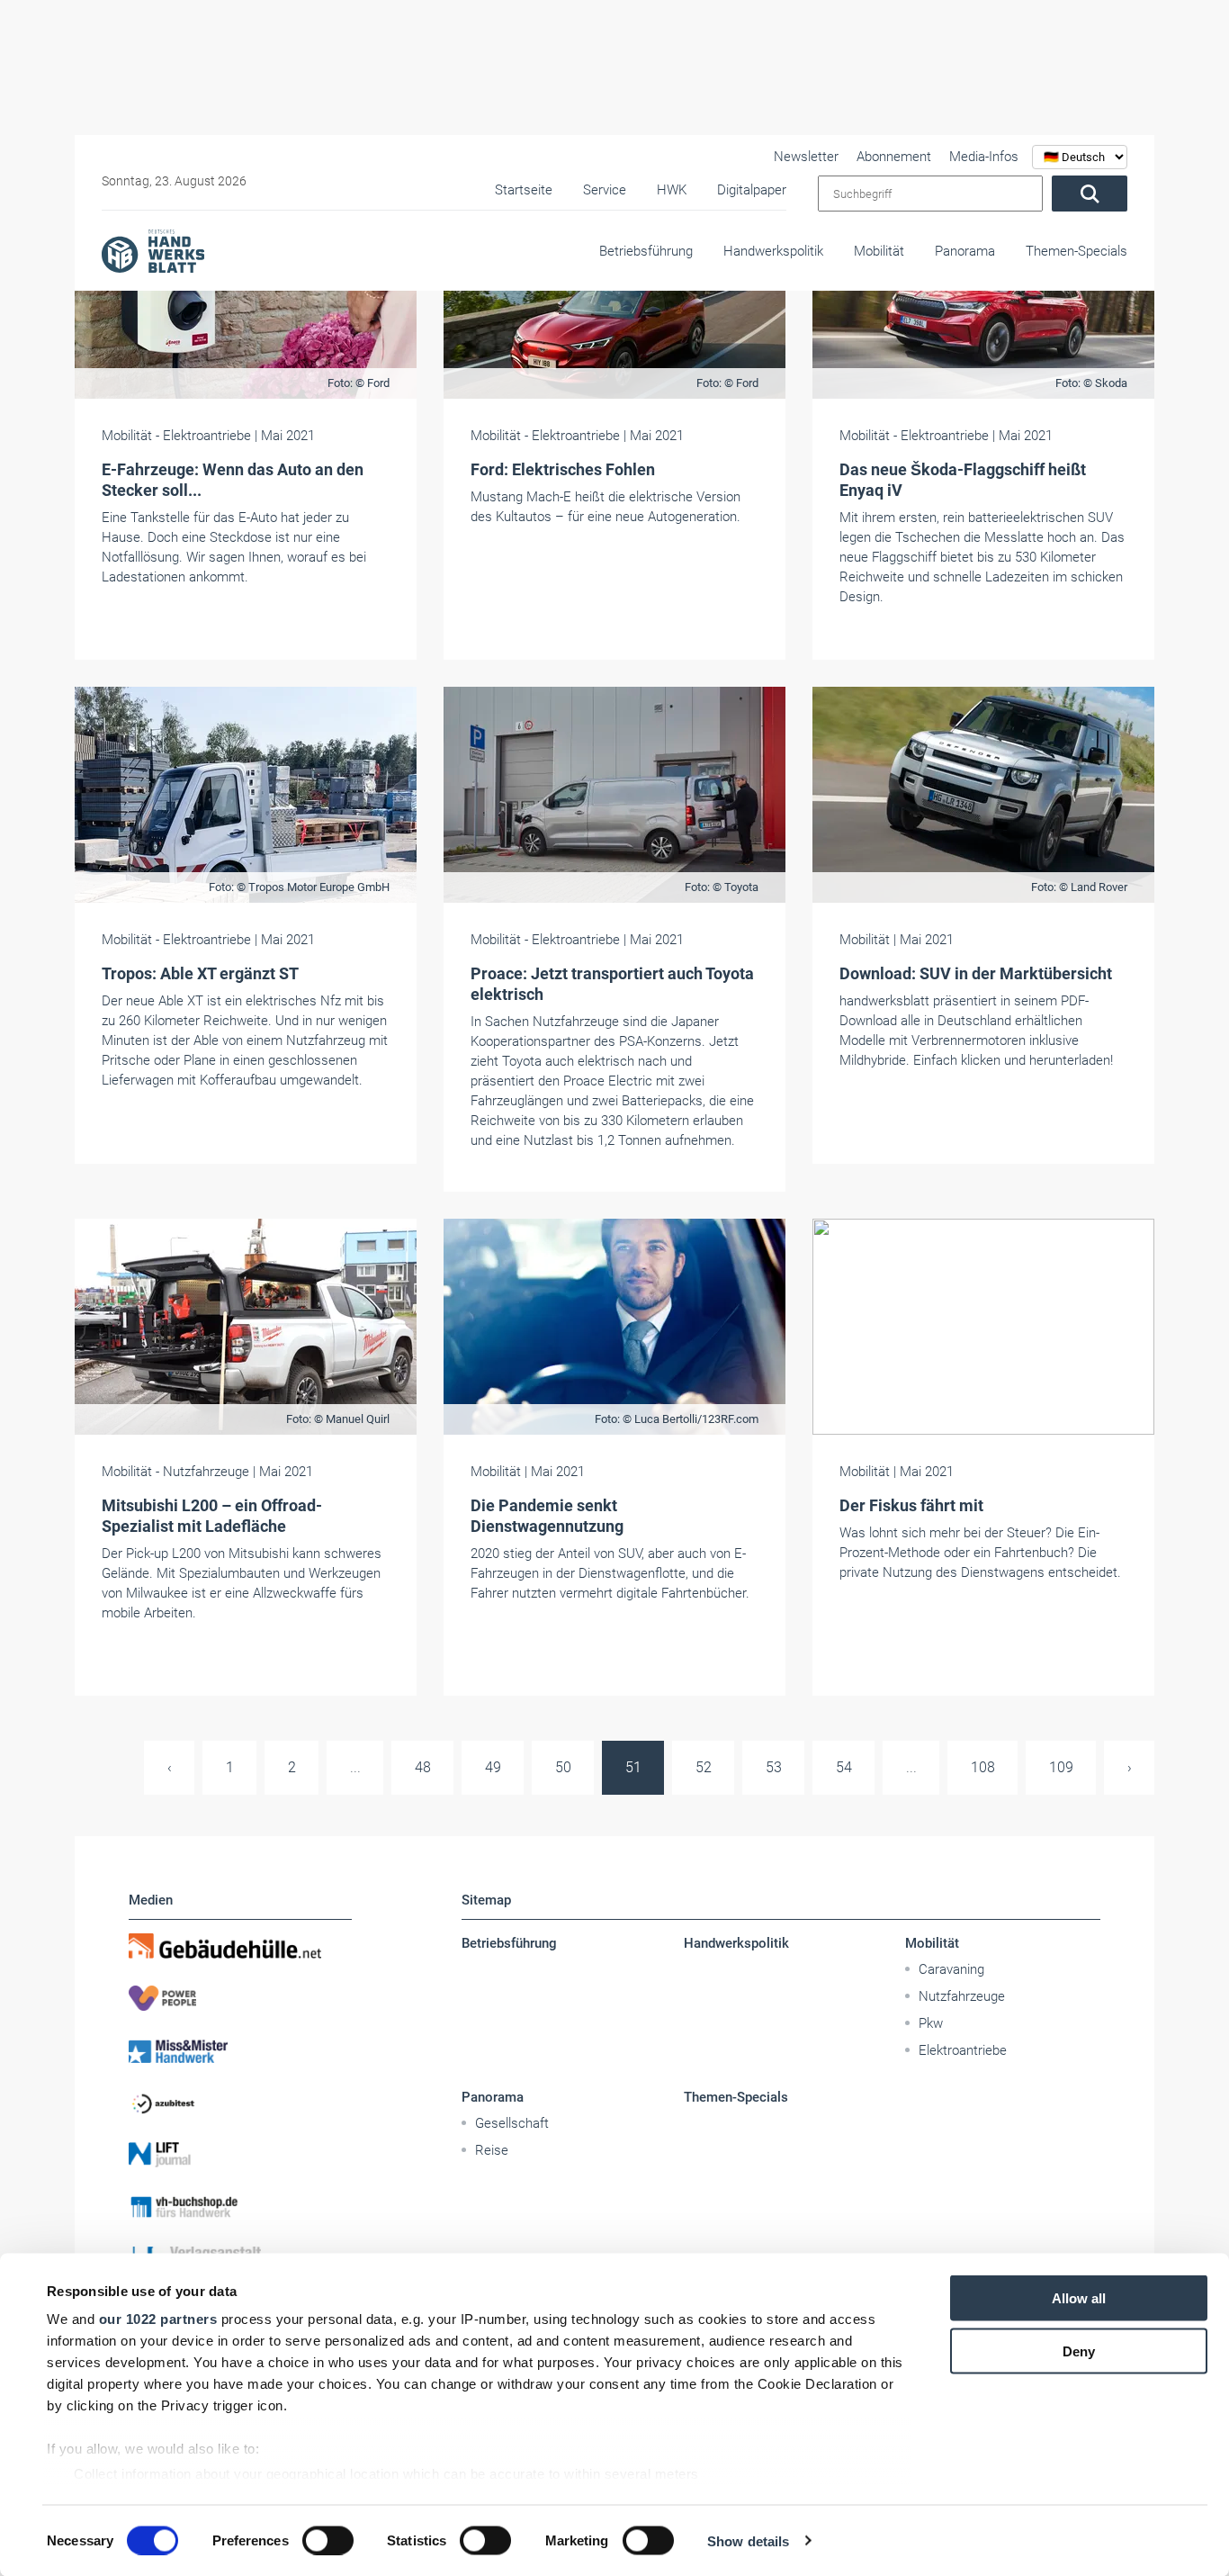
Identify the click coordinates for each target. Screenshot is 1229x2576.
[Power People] (240, 1998)
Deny (1079, 2351)
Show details (748, 2540)
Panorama (965, 251)
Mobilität (879, 251)
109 (1061, 1767)
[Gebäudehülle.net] (240, 1946)
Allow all (1079, 2298)
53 (774, 1767)
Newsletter (806, 157)
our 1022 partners (158, 2319)
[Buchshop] (240, 2207)
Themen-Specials (1076, 251)
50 (563, 1767)
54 (844, 1767)
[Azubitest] (240, 2103)
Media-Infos (984, 157)
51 (633, 1767)
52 (704, 1767)
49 (493, 1767)
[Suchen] (1090, 194)
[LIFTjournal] (240, 2155)
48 (423, 1767)
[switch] (328, 2540)
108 (983, 1767)
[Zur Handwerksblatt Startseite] (153, 250)
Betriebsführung (646, 251)
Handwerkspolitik (773, 251)
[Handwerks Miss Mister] (240, 2050)
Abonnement (894, 157)
